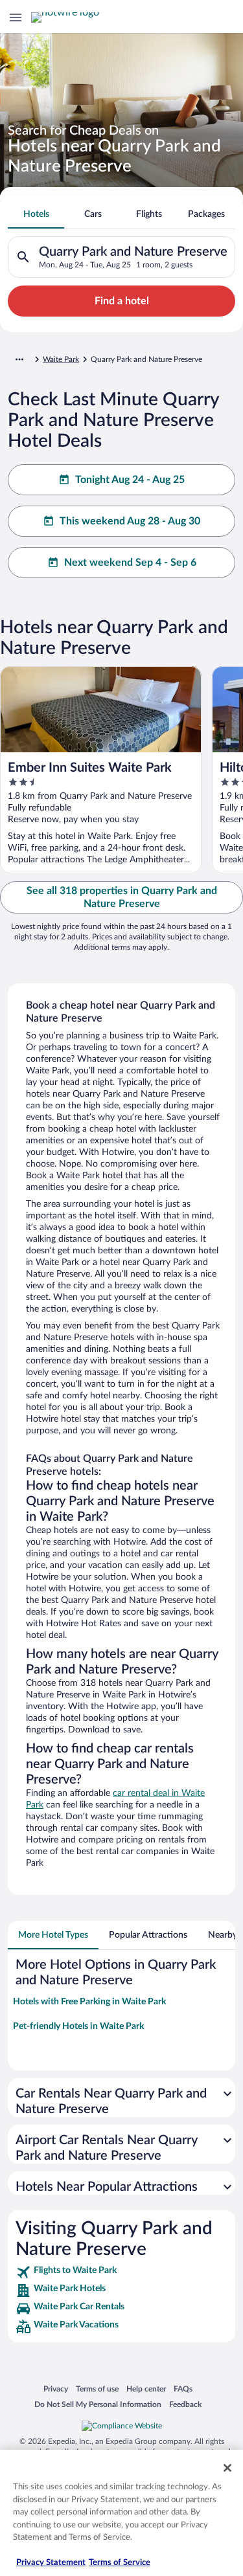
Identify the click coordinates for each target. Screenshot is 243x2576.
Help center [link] (146, 2389)
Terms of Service (120, 2563)
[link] (121, 2272)
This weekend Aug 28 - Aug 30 (130, 521)
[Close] (227, 2468)
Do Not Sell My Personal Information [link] (98, 2404)
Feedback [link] (185, 2404)
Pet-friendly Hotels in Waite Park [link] (78, 2026)
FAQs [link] (183, 2389)
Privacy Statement (51, 2563)
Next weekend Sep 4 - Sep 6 (130, 563)
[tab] (36, 214)
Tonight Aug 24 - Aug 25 (130, 480)
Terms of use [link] (97, 2389)
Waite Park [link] (61, 359)
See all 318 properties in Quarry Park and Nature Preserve (122, 897)
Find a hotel (122, 301)
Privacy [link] (56, 2389)
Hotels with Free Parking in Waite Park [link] (89, 2002)
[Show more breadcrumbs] (19, 359)
